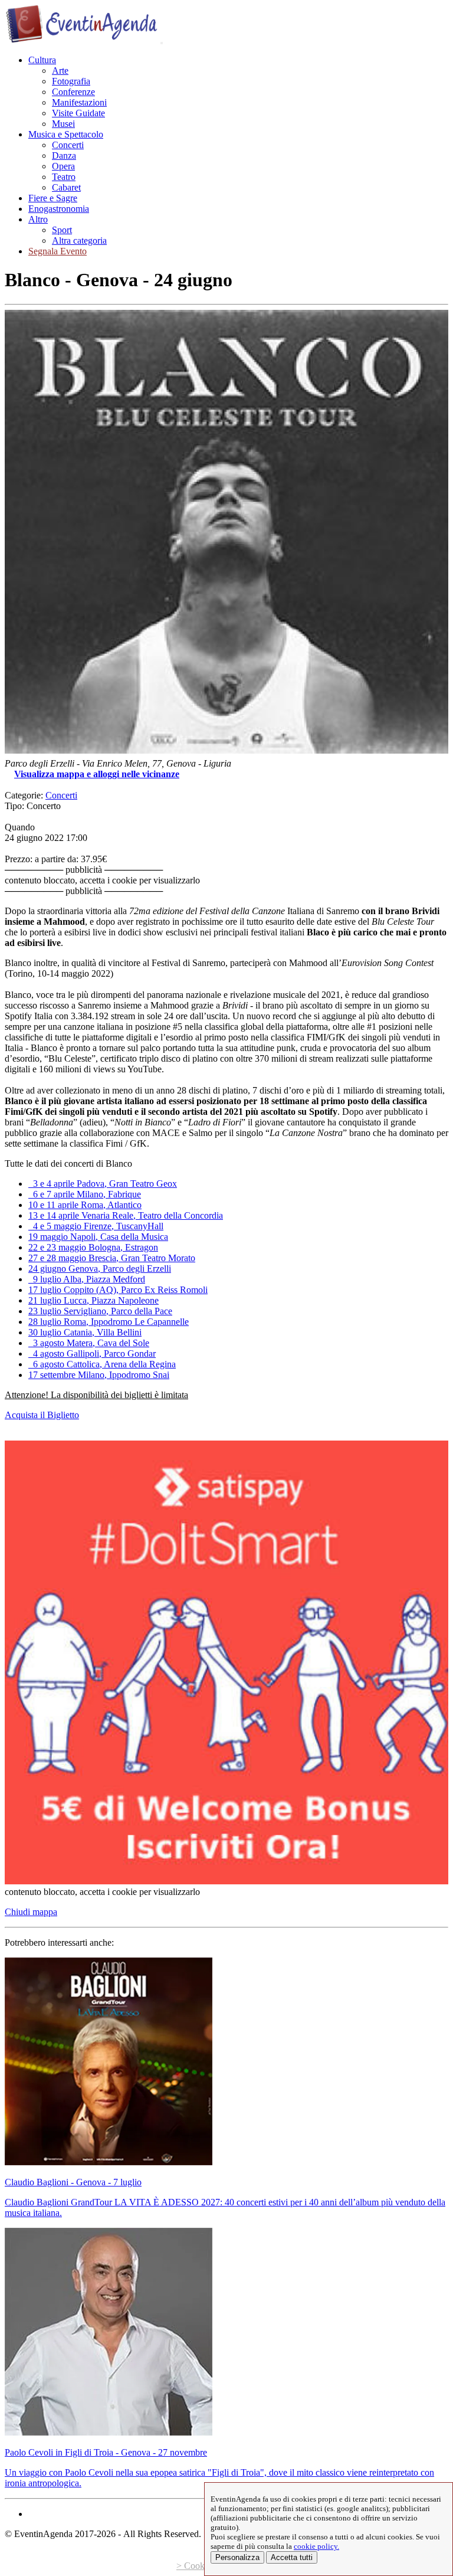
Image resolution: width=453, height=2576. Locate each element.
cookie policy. (316, 2546)
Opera (63, 166)
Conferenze (73, 92)
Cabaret (66, 187)
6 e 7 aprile (85, 1194)
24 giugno (100, 1269)
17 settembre (99, 1375)
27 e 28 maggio (112, 1258)
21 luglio (93, 1300)
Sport (62, 230)
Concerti (68, 145)
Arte (60, 71)
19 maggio (98, 1237)
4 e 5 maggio (96, 1226)
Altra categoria (79, 240)
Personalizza (237, 2557)
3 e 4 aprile (103, 1184)
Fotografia (71, 81)
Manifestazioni (79, 102)
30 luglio (85, 1332)
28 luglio (109, 1322)
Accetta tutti (292, 2557)
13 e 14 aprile (126, 1215)
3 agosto (89, 1343)
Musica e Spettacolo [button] (66, 134)
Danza (64, 156)
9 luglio (87, 1279)
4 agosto (92, 1354)
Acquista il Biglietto (42, 1415)
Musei (63, 124)
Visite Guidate (78, 113)
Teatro (64, 177)
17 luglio (118, 1290)
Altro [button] (38, 219)
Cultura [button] (42, 60)
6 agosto (102, 1364)
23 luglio (100, 1311)
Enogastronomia (59, 209)
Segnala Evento (58, 251)
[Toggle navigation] (162, 43)
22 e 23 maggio (93, 1247)
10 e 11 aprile (85, 1205)
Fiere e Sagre (53, 198)
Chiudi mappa (31, 1912)
